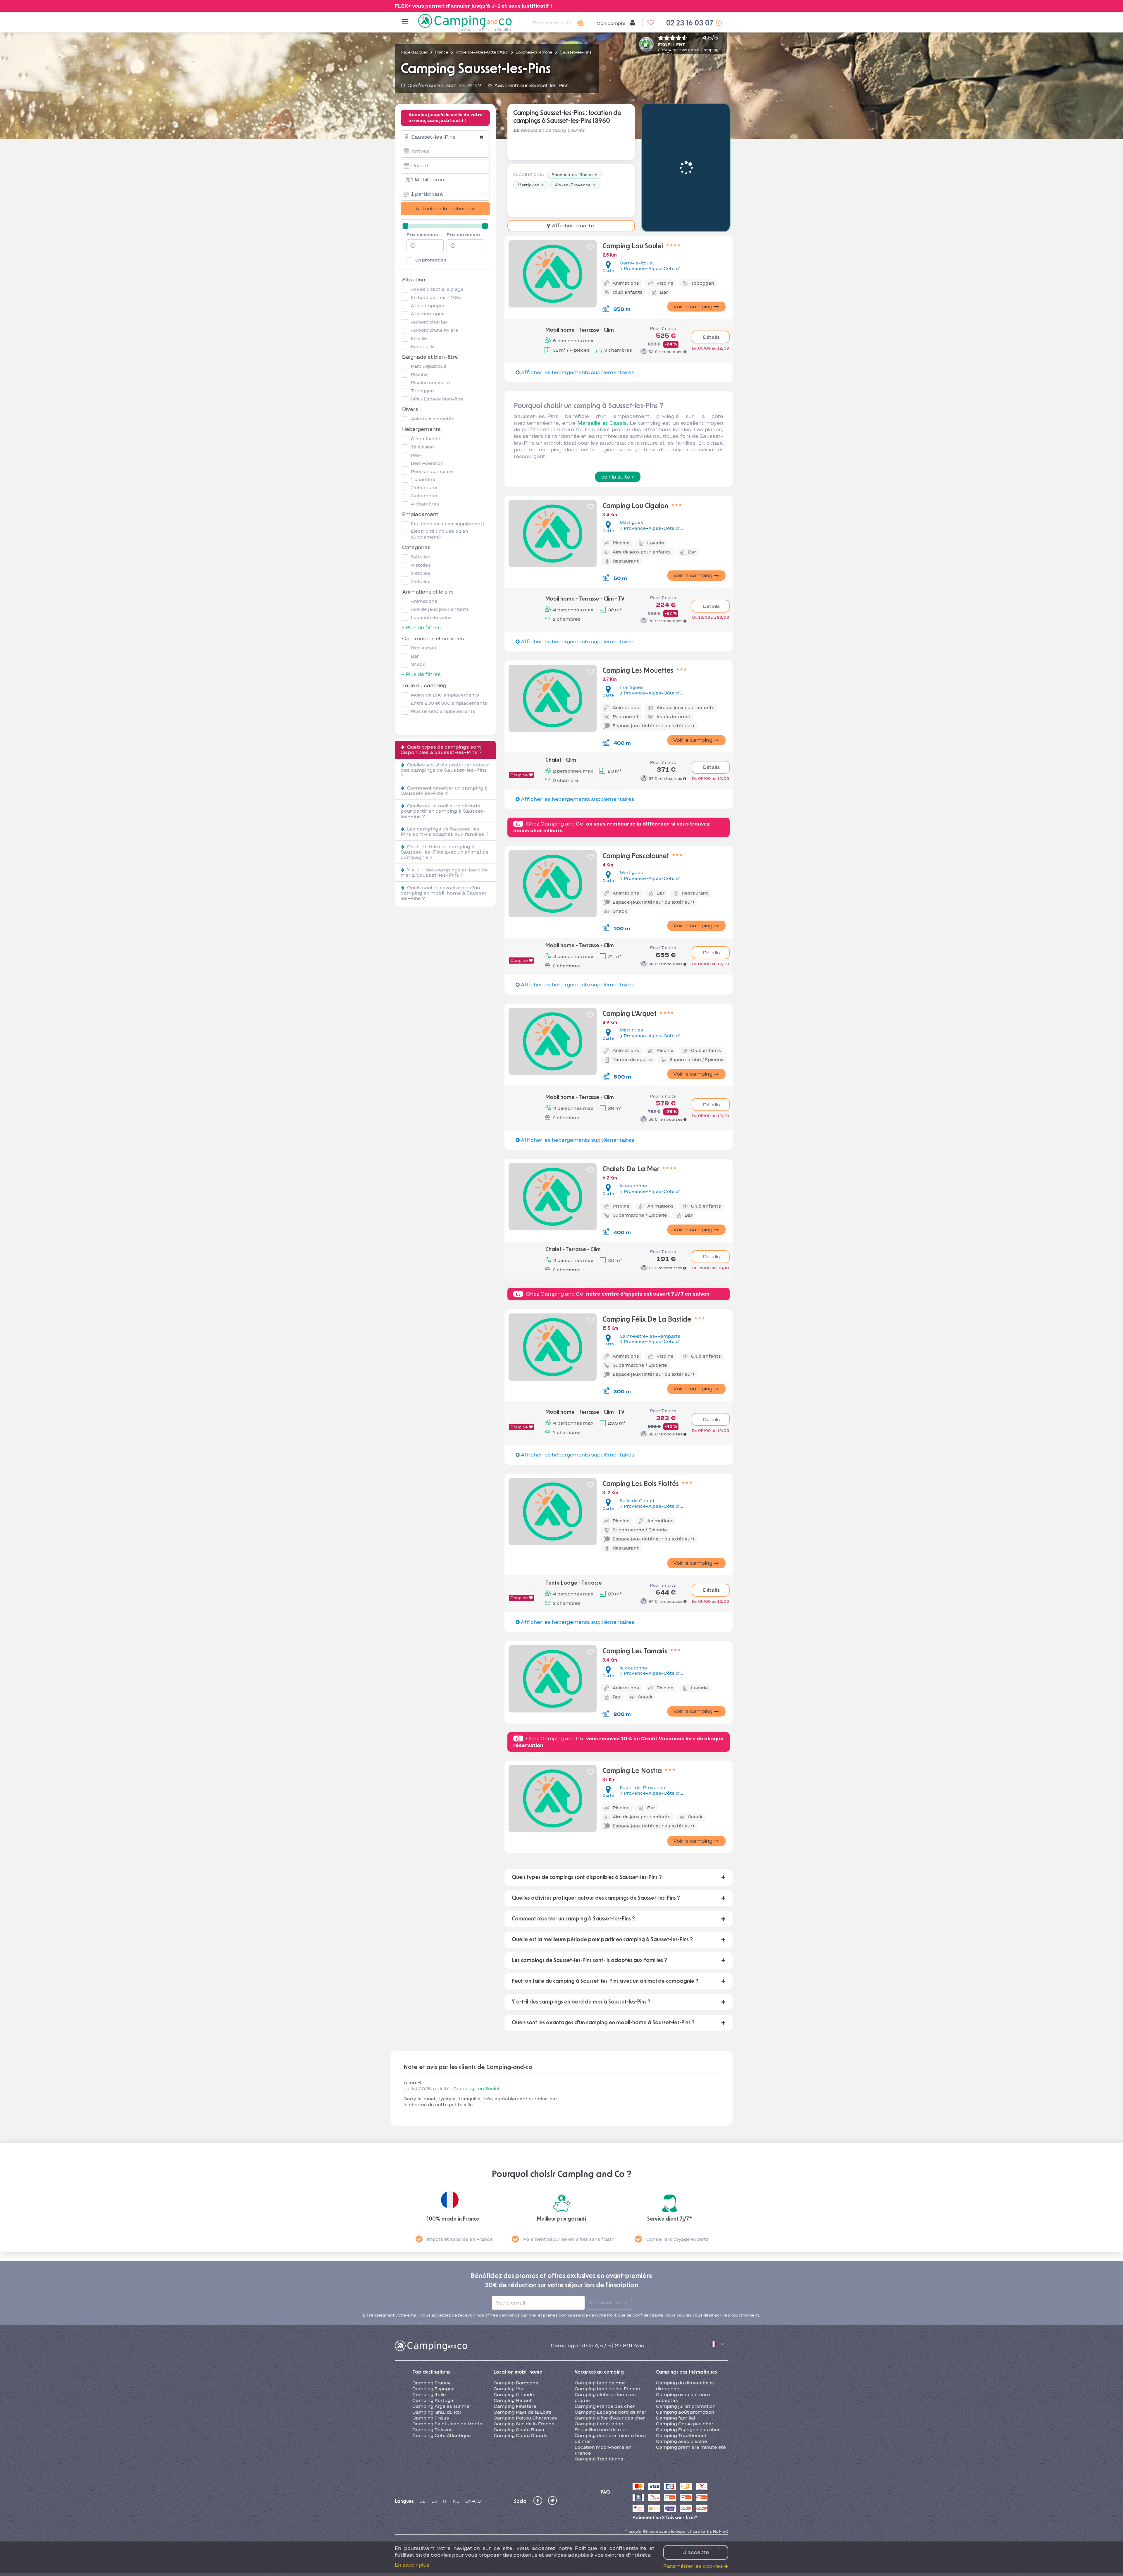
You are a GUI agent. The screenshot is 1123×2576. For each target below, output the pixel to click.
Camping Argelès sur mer (442, 2342)
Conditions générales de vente (433, 2480)
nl (456, 2437)
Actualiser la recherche (445, 209)
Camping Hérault (513, 2336)
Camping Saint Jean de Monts (447, 2359)
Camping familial (676, 2353)
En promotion (431, 260)
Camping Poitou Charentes (525, 2353)
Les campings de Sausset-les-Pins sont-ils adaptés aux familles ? (445, 832)
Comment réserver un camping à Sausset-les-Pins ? (444, 791)
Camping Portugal (433, 2336)
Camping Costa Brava (519, 2365)
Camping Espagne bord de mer (610, 2348)
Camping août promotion (685, 2348)
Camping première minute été (691, 2383)
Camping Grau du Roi (437, 2348)
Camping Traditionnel (600, 2394)
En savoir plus (412, 2565)
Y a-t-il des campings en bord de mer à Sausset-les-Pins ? (444, 872)
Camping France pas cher (605, 2342)
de (422, 2437)
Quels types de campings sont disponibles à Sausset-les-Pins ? (441, 750)
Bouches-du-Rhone (572, 175)
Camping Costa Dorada (521, 2371)
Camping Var (509, 2324)
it (445, 2437)
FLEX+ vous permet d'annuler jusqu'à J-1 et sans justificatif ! (473, 6)
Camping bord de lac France (607, 2324)
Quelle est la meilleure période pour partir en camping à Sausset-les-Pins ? (443, 811)
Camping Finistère (515, 2342)
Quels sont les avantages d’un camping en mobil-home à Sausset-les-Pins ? (445, 893)
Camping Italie (429, 2330)
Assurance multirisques (547, 2480)
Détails (711, 337)
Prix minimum (422, 235)
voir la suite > (618, 477)
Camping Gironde (514, 2330)
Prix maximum (463, 235)
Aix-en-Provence (573, 185)
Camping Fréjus (431, 2353)
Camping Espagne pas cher (688, 2365)
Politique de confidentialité (612, 2480)
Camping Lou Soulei (476, 2089)
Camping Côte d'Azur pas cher (610, 2353)
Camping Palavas (433, 2365)
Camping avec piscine (682, 2377)
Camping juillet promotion (686, 2342)
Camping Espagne (434, 2324)
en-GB (473, 2437)
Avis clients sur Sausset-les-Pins (531, 85)
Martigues (528, 185)
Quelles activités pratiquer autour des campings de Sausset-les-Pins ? (445, 770)
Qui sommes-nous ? (421, 2489)
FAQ (606, 2427)
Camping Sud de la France (524, 2359)
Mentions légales (494, 2480)
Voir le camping (693, 307)
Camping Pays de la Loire (523, 2348)
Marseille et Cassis (602, 423)
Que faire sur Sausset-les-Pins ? (444, 85)
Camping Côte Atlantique (442, 2371)
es (434, 2437)
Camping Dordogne (516, 2319)
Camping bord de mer (600, 2319)
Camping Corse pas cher (685, 2359)
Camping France (432, 2319)
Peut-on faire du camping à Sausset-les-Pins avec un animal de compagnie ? (445, 852)
